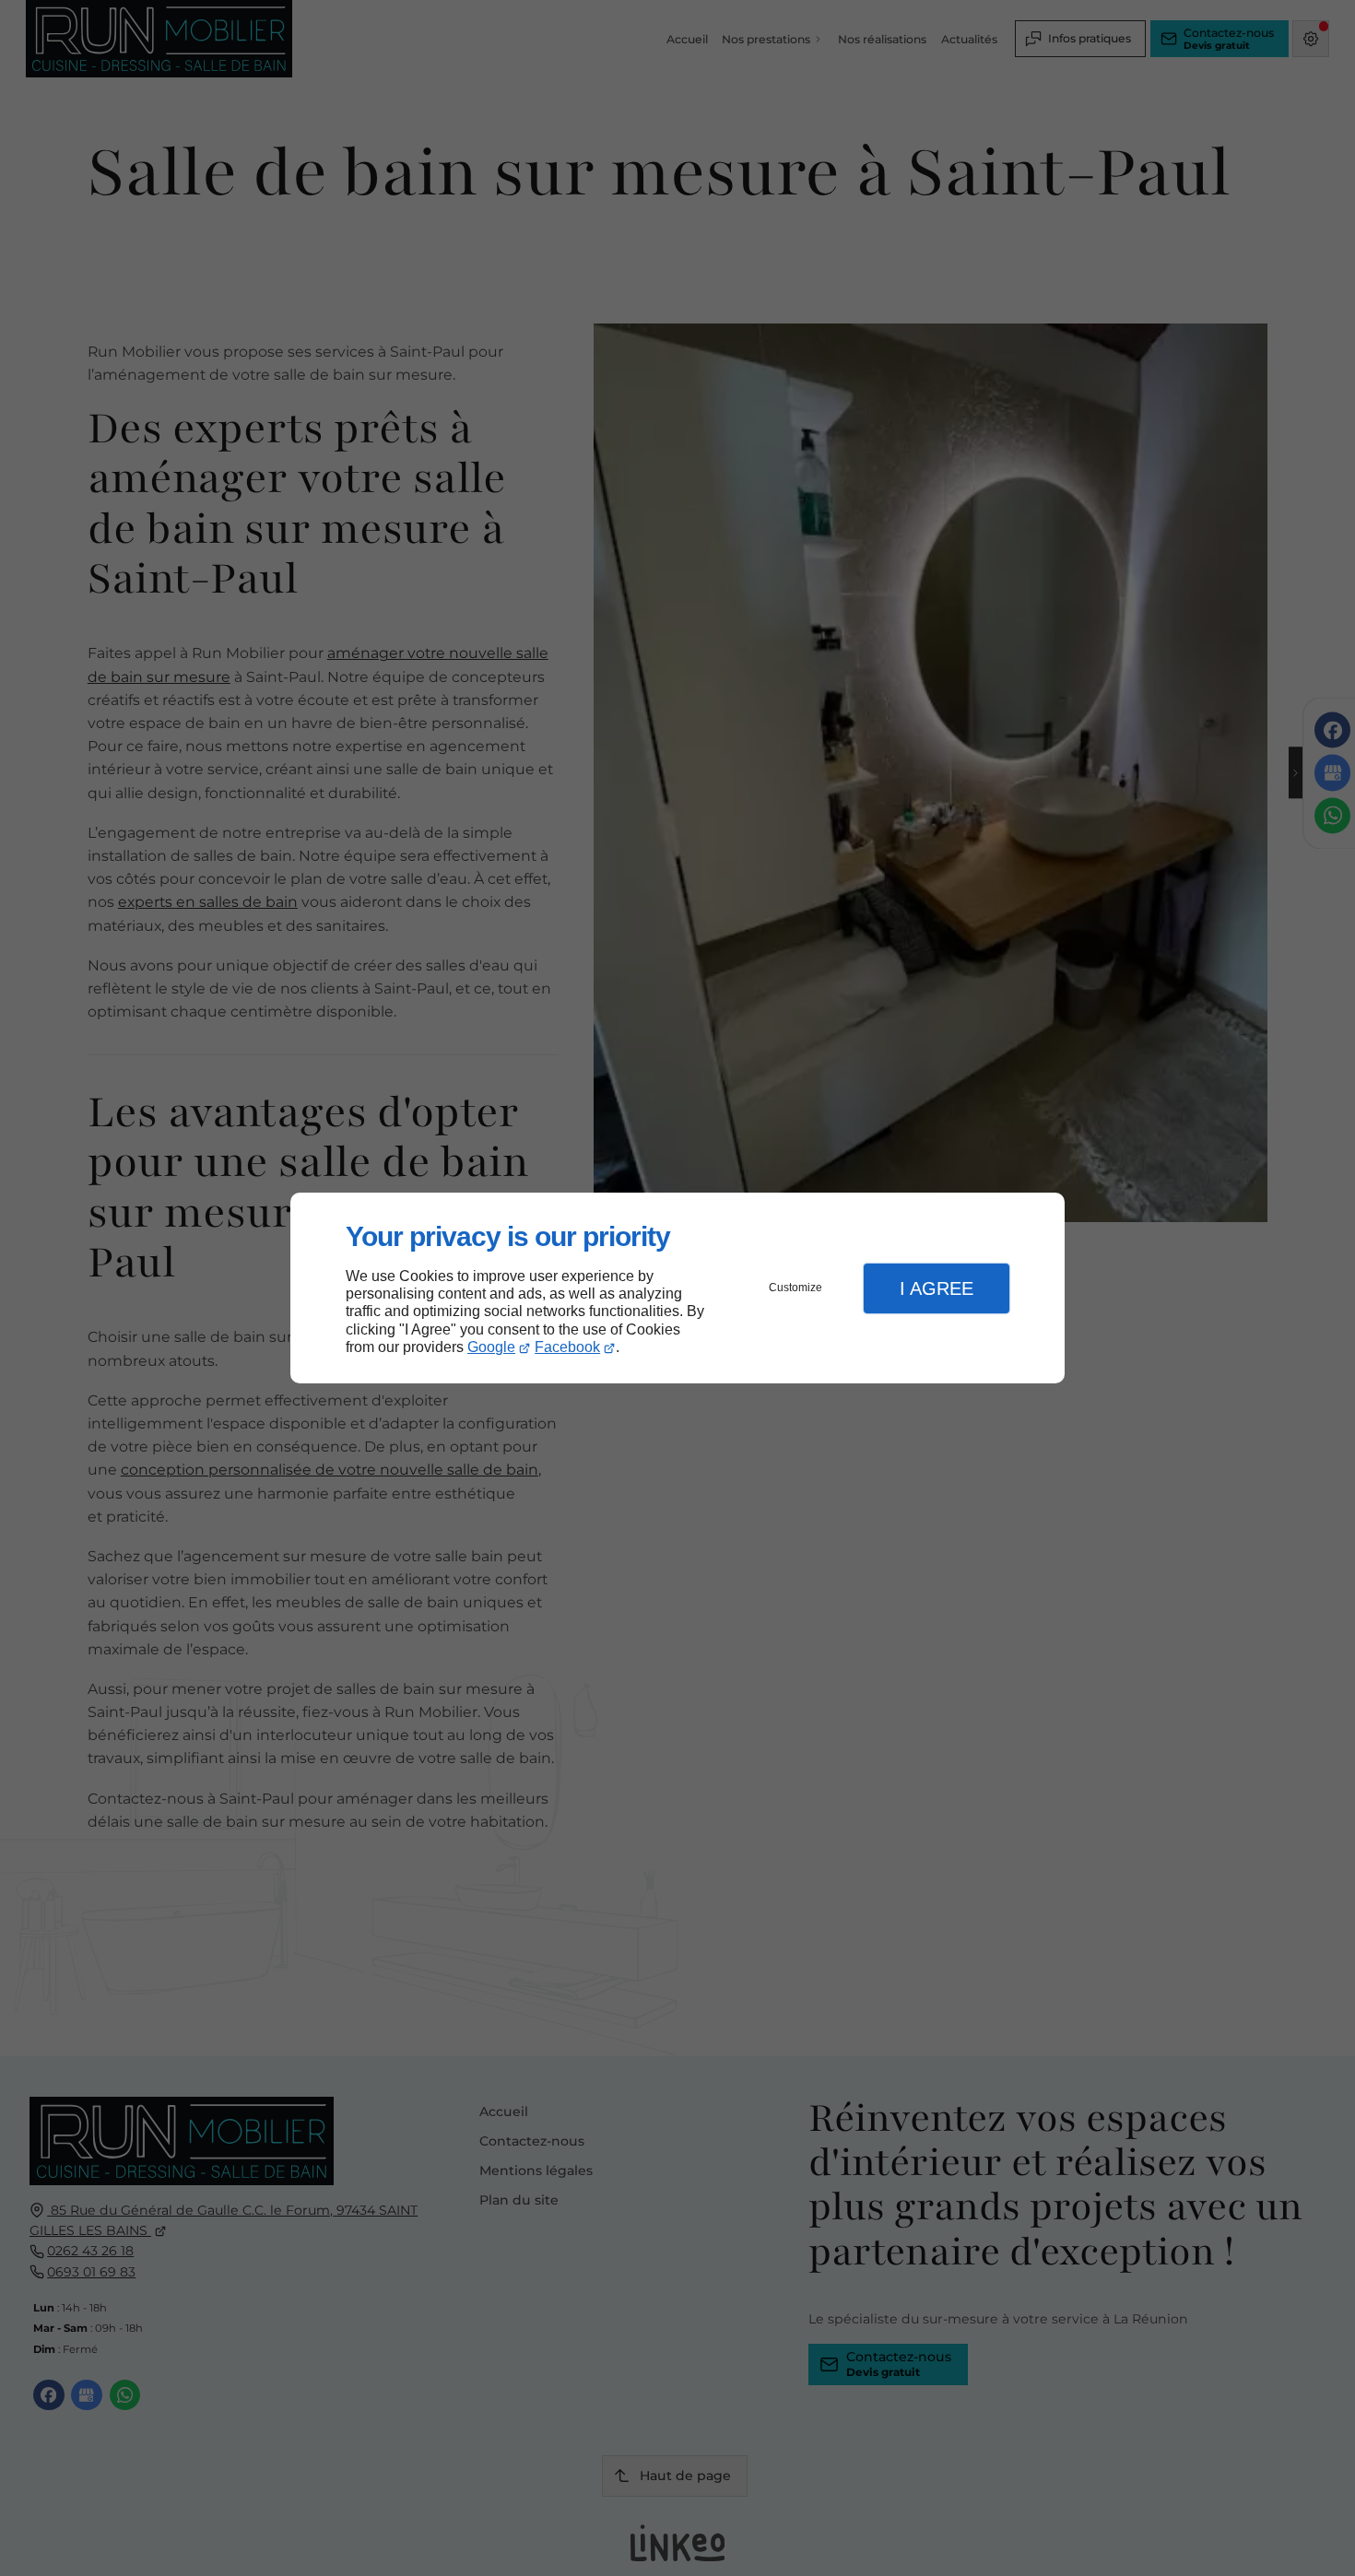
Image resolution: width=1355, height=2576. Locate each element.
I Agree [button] (937, 1288)
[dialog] (677, 1288)
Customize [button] (795, 1288)
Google (491, 1347)
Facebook (567, 1347)
